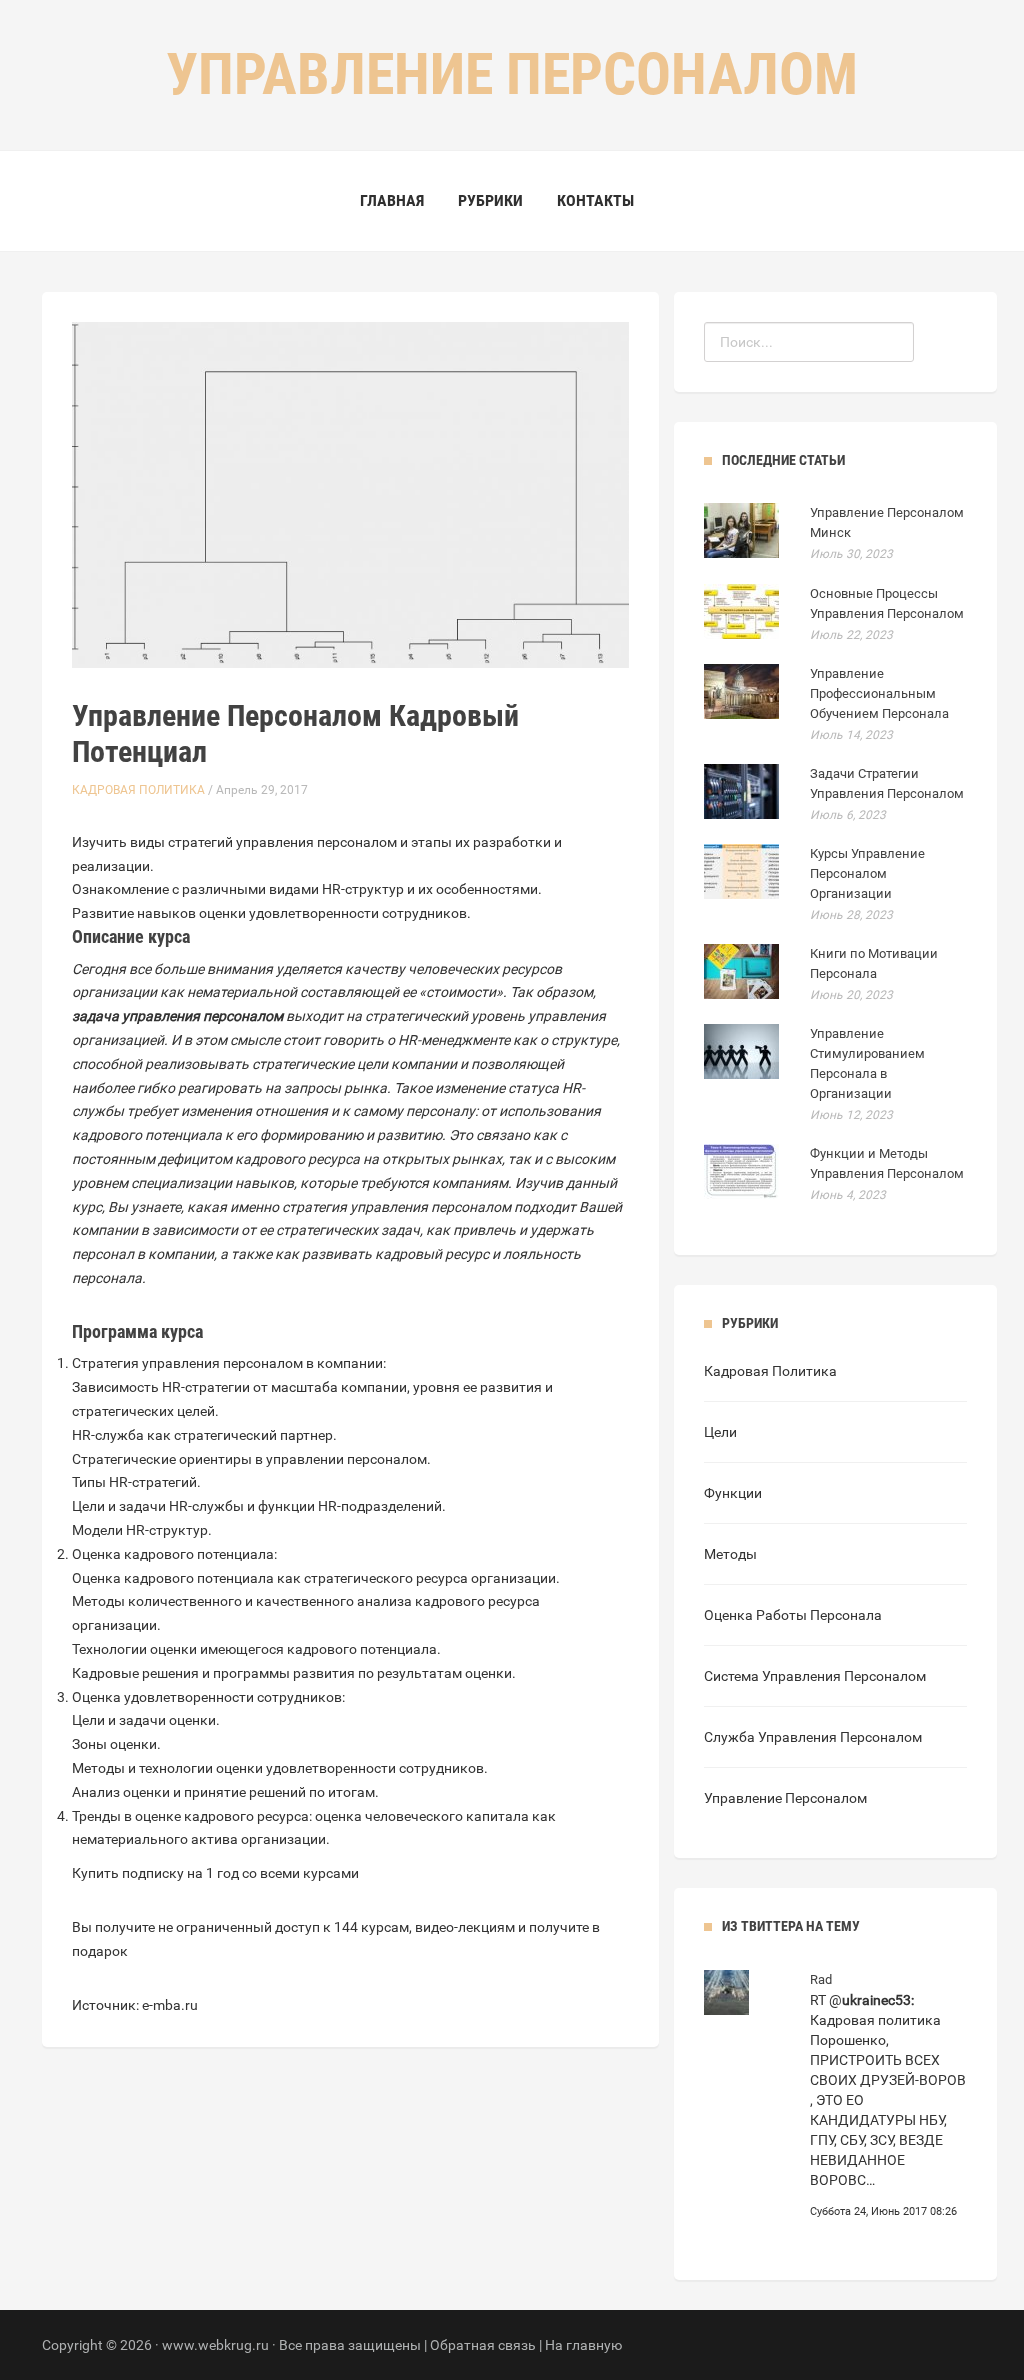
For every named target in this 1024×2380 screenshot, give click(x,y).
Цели (720, 1432)
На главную (583, 2345)
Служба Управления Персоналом (813, 1737)
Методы (730, 1554)
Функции (733, 1493)
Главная (392, 200)
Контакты (595, 200)
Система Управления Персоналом (815, 1676)
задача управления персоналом (177, 1016)
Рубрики (490, 200)
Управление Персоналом (785, 1798)
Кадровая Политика (138, 790)
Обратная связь (483, 2345)
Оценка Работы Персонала (793, 1615)
